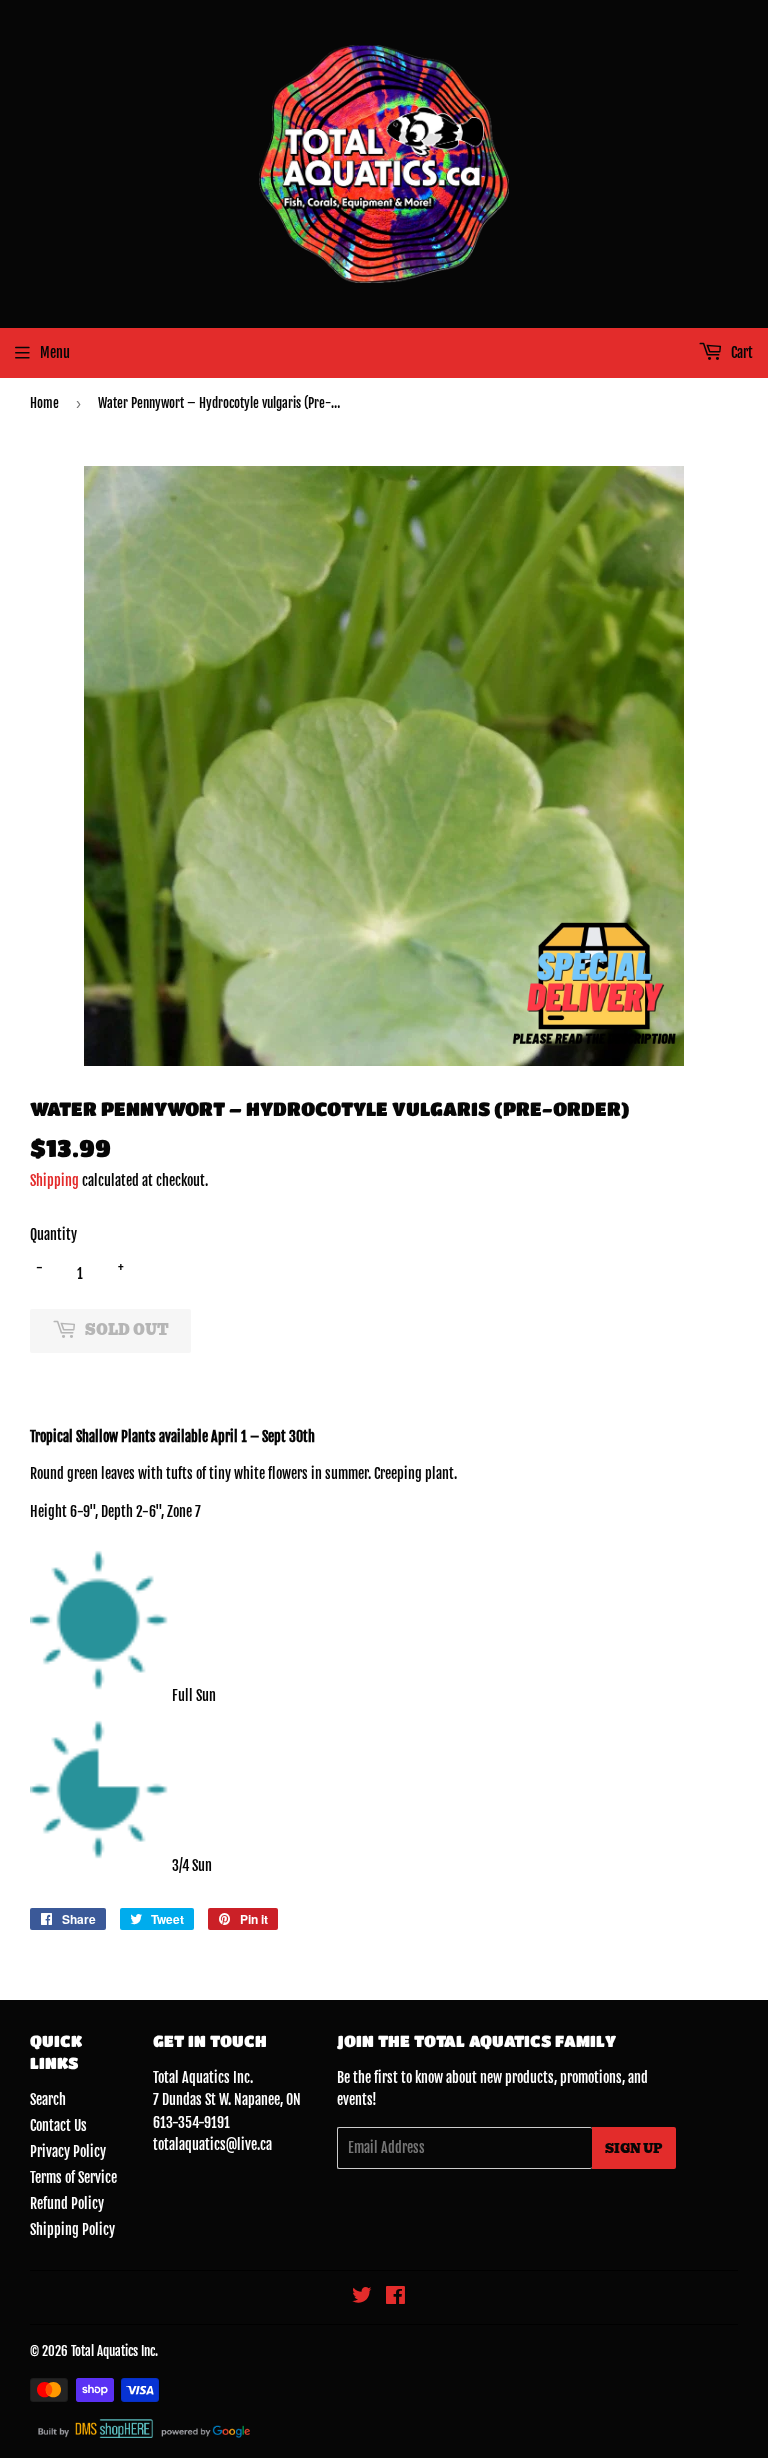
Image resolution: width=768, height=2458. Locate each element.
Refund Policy (67, 2203)
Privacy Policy (68, 2151)
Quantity (53, 1234)
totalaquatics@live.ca (212, 2144)
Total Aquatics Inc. (114, 2351)
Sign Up (634, 2148)
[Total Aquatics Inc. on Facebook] (395, 2297)
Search (48, 2099)
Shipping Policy (72, 2229)
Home (44, 403)
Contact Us (58, 2125)
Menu (55, 352)
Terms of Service (73, 2177)
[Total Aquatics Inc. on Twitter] (362, 2297)
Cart (740, 352)
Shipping (54, 1180)
